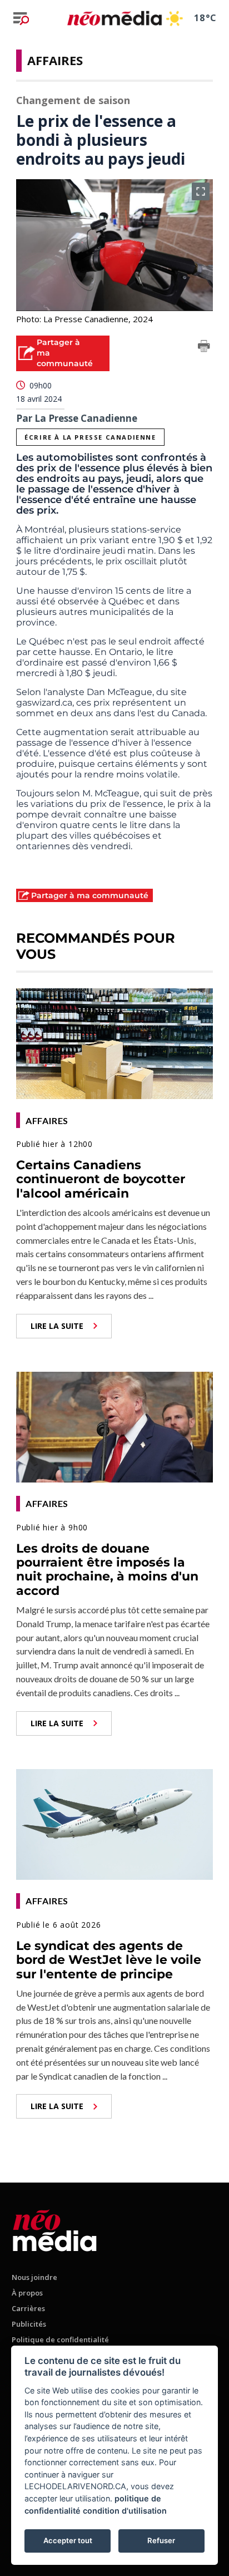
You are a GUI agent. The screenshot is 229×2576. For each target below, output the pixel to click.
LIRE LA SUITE (57, 1326)
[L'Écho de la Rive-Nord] (55, 2228)
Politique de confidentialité (60, 2339)
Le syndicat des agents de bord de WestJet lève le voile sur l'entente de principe (109, 1960)
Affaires (55, 60)
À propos (27, 2293)
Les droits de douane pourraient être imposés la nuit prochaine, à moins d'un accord (107, 1570)
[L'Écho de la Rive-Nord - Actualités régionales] (114, 18)
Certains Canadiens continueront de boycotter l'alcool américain (101, 1179)
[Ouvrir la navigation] (21, 18)
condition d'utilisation (125, 2511)
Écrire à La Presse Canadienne (90, 437)
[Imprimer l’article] (204, 348)
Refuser (161, 2540)
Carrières (28, 2308)
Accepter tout (68, 2540)
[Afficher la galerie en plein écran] (201, 191)
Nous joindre (34, 2277)
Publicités (29, 2324)
